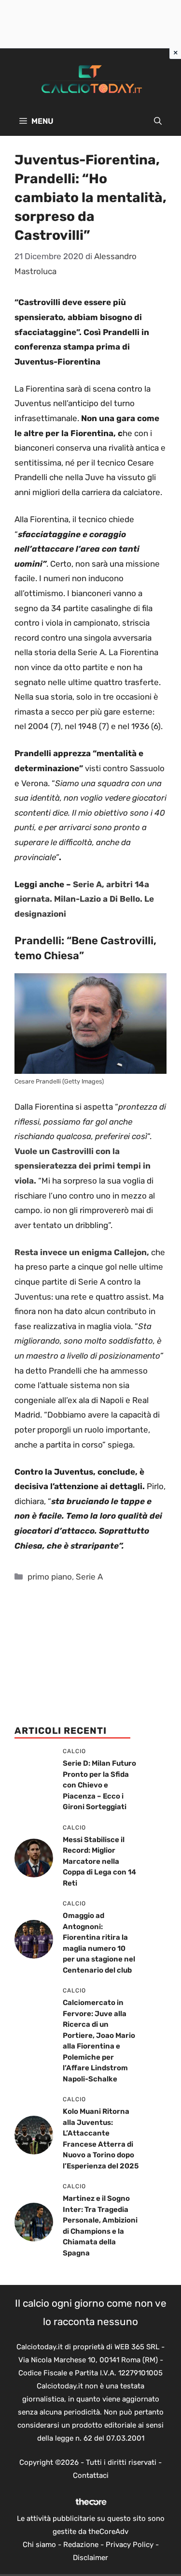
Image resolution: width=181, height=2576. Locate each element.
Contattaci (91, 2475)
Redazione (81, 2545)
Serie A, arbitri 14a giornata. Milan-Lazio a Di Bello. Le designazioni (84, 899)
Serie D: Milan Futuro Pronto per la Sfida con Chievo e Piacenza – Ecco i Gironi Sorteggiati (99, 1785)
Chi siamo (39, 2545)
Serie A (89, 1577)
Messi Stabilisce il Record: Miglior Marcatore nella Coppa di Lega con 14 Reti (99, 1861)
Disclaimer (90, 2558)
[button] (158, 121)
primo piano (50, 1577)
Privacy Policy (130, 2545)
